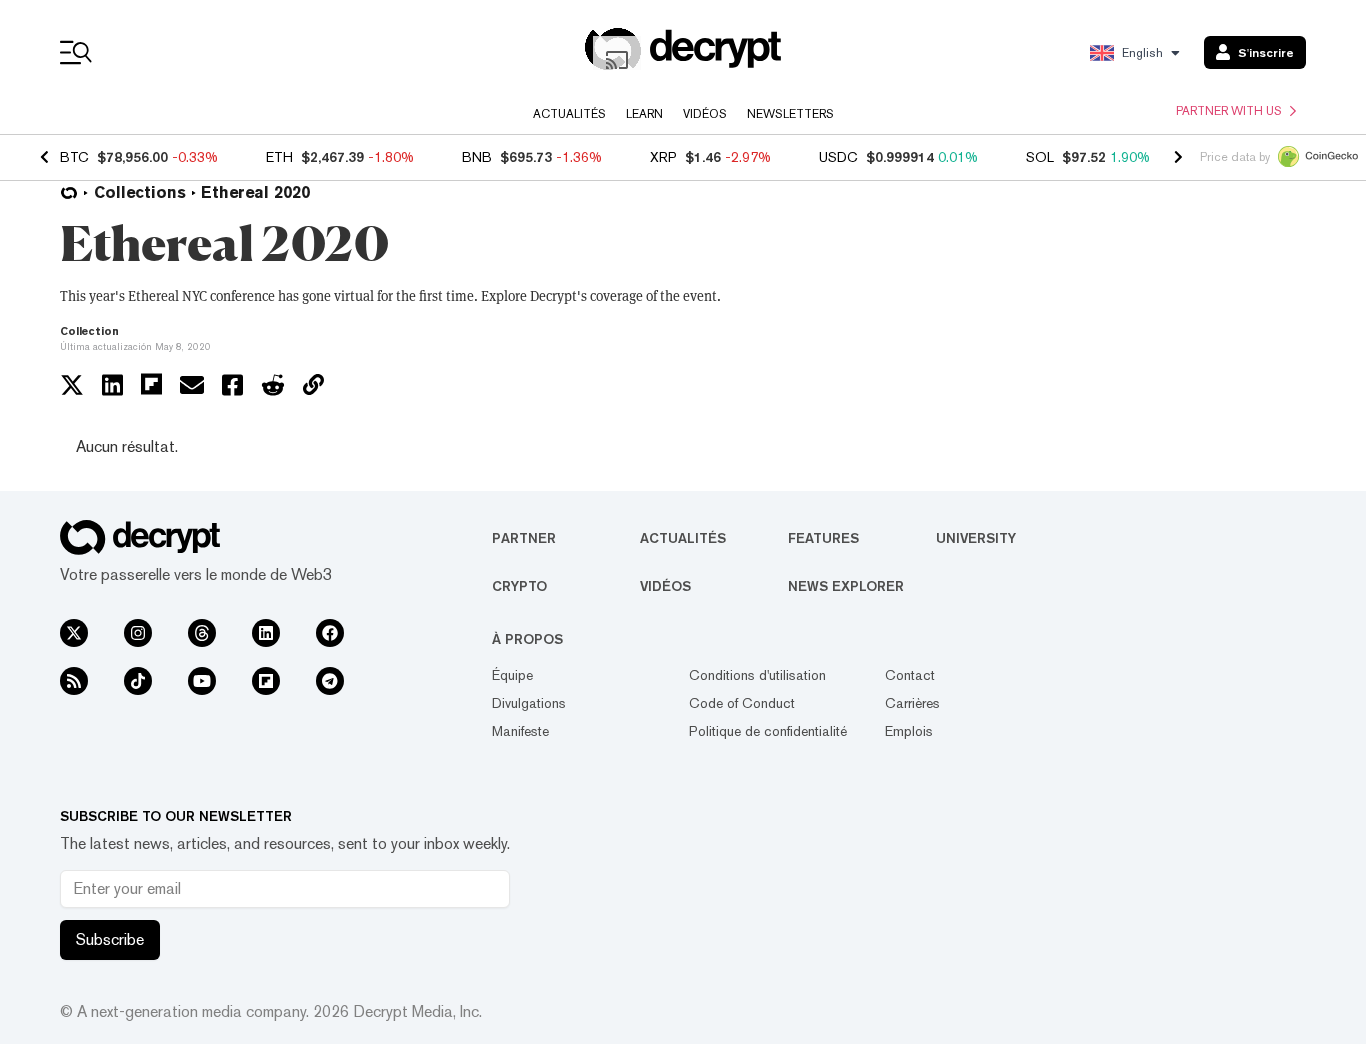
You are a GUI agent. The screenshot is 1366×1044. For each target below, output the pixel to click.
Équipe (512, 675)
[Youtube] (202, 681)
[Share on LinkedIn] (112, 385)
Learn (644, 114)
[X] (74, 633)
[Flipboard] (266, 681)
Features (823, 538)
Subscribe (110, 939)
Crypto (519, 586)
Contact (910, 675)
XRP (663, 157)
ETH (279, 157)
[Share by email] (192, 385)
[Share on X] (72, 385)
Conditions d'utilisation (757, 675)
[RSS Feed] (74, 681)
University (976, 538)
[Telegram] (330, 681)
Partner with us (1229, 111)
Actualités (569, 114)
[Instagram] (138, 633)
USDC (838, 157)
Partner (524, 538)
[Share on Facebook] (232, 385)
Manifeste (520, 731)
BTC (74, 157)
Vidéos (705, 114)
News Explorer (846, 586)
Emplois (909, 731)
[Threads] (202, 633)
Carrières (912, 703)
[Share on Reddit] (273, 385)
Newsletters (790, 114)
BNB (477, 157)
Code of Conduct (742, 703)
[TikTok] (138, 681)
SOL (1040, 157)
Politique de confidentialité (768, 731)
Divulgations (529, 703)
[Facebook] (330, 633)
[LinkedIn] (266, 633)
